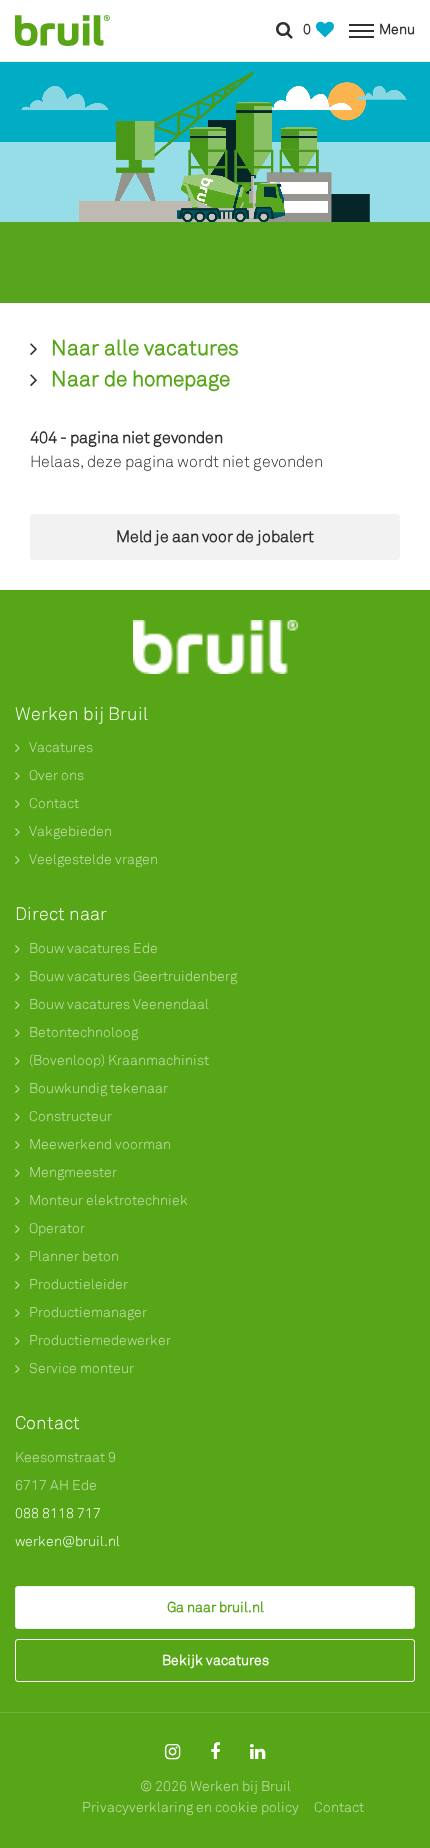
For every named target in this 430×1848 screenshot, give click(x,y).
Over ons (56, 775)
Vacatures (61, 747)
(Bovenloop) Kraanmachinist (119, 1060)
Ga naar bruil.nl (215, 1607)
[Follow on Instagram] (172, 1752)
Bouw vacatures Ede (93, 948)
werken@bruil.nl (67, 1541)
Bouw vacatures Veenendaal (119, 1004)
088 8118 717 (58, 1513)
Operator (57, 1228)
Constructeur (70, 1116)
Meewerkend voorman (100, 1144)
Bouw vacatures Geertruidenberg (133, 976)
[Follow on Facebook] (215, 1752)
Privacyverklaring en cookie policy (190, 1807)
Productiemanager (88, 1312)
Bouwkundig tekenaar (98, 1088)
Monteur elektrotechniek (108, 1200)
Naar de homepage (140, 379)
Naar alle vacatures (145, 348)
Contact (54, 803)
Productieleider (78, 1284)
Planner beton (74, 1256)
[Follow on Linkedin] (257, 1752)
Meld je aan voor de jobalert (215, 536)
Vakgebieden (70, 831)
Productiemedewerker (100, 1340)
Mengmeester (73, 1172)
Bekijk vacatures (215, 1660)
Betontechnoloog (83, 1032)
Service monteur (81, 1368)
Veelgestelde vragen (93, 859)
